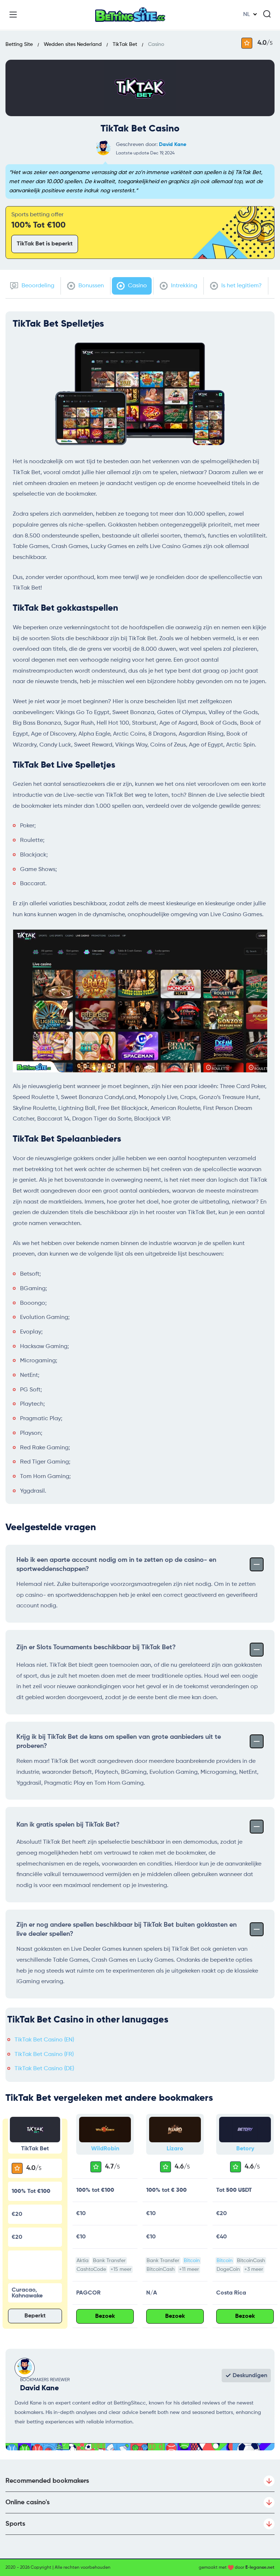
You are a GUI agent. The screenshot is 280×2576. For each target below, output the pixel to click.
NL (247, 15)
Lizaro (175, 2149)
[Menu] (13, 15)
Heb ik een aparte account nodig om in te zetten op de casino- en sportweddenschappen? (116, 1565)
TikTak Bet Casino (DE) (44, 2069)
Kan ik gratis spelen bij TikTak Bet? (68, 1825)
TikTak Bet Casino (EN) (44, 2040)
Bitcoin (192, 2261)
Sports (15, 2524)
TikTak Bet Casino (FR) (44, 2055)
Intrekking (183, 286)
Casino (137, 286)
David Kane (173, 145)
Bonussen (90, 286)
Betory (245, 2149)
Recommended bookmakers (47, 2481)
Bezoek (105, 2316)
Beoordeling (37, 286)
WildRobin (105, 2149)
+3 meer (254, 2269)
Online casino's (28, 2502)
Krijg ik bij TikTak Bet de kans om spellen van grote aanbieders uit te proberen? (119, 1742)
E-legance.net (260, 2568)
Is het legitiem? (241, 286)
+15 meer (121, 2269)
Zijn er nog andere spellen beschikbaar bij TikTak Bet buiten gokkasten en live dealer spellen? (127, 1929)
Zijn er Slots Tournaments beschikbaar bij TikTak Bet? (96, 1647)
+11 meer (189, 2269)
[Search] (267, 14)
